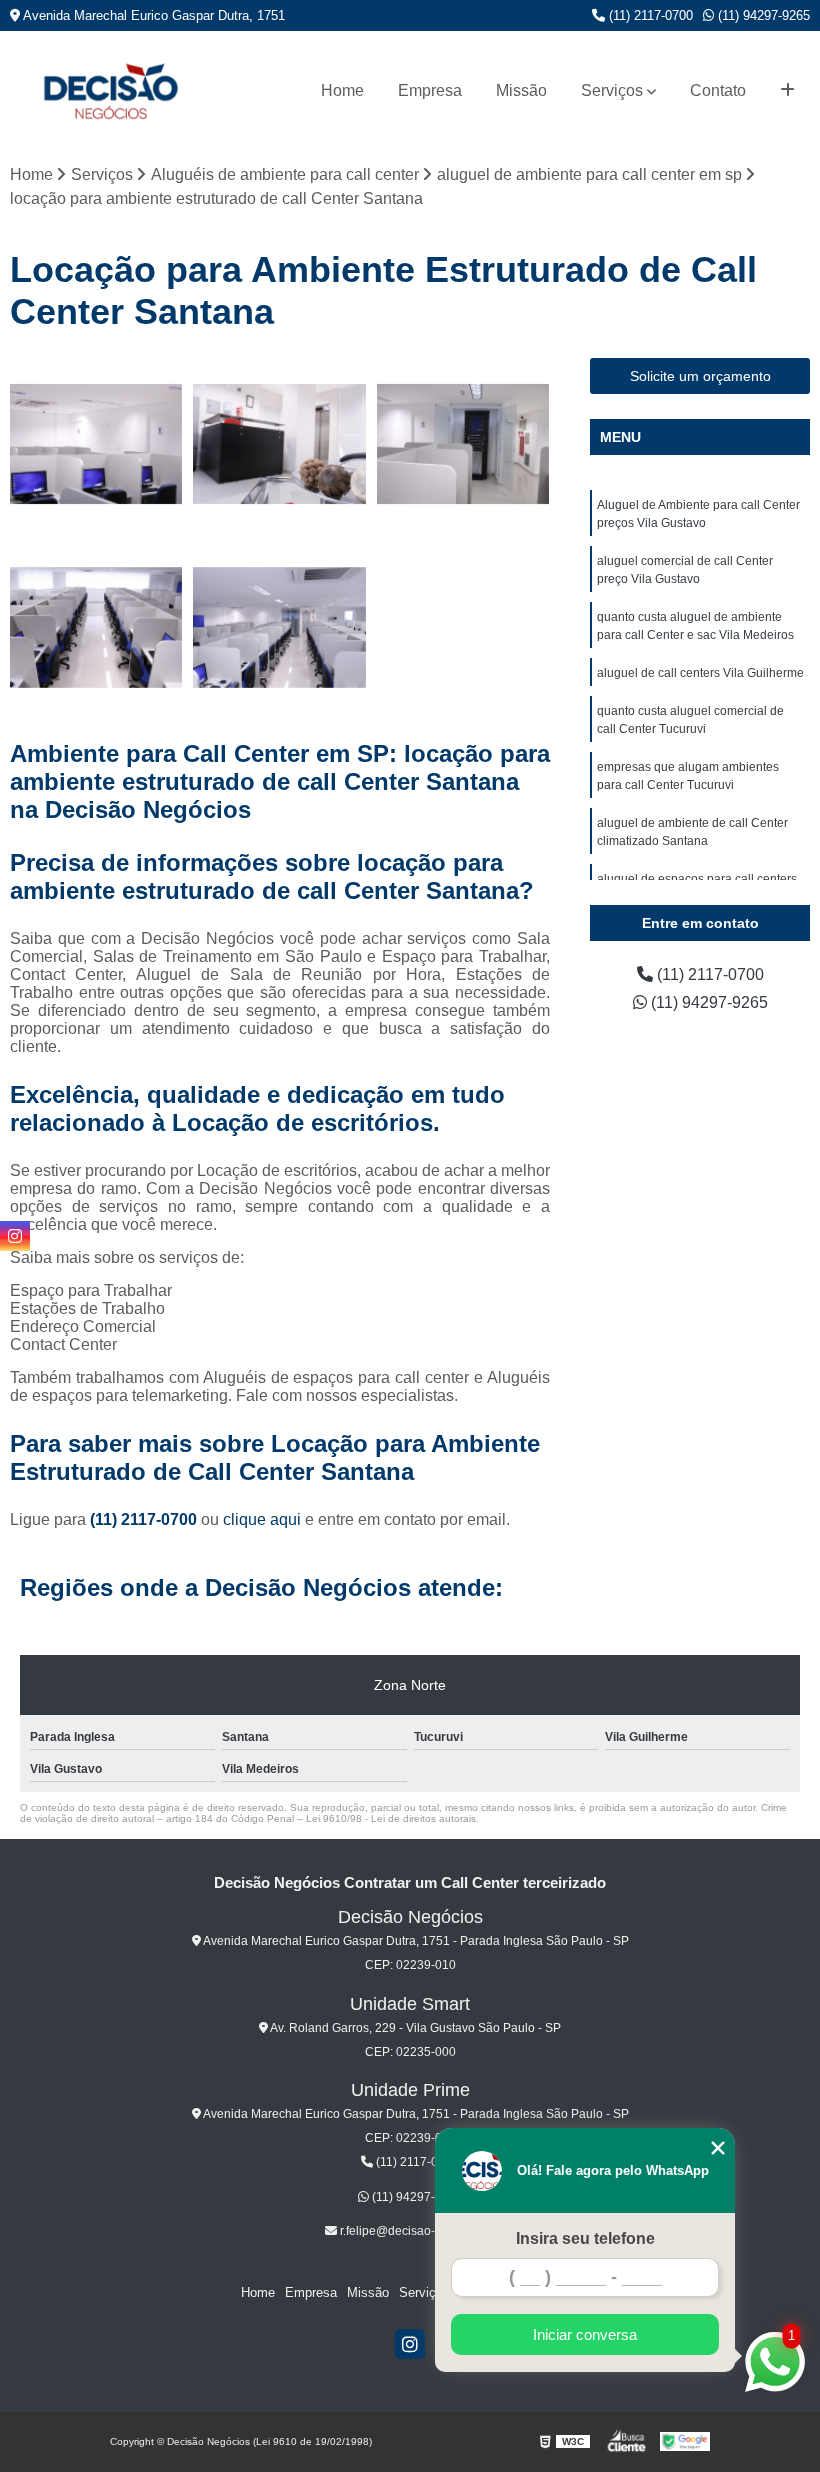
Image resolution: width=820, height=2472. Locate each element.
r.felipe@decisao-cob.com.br (416, 2231)
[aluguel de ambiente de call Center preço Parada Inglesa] (463, 444)
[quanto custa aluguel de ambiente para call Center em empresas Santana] (96, 444)
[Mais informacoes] (787, 91)
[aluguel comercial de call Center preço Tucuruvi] (279, 627)
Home (342, 90)
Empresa (430, 90)
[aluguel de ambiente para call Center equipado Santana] (96, 627)
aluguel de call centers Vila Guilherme (700, 673)
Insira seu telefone (585, 2238)
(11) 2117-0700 (649, 15)
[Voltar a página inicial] (110, 90)
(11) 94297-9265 (762, 15)
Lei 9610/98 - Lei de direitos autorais (391, 1818)
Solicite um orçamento (700, 376)
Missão (521, 90)
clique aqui (262, 1519)
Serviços (612, 90)
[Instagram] (410, 2344)
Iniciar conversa (585, 2334)
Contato (718, 90)
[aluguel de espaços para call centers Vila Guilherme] (279, 444)
